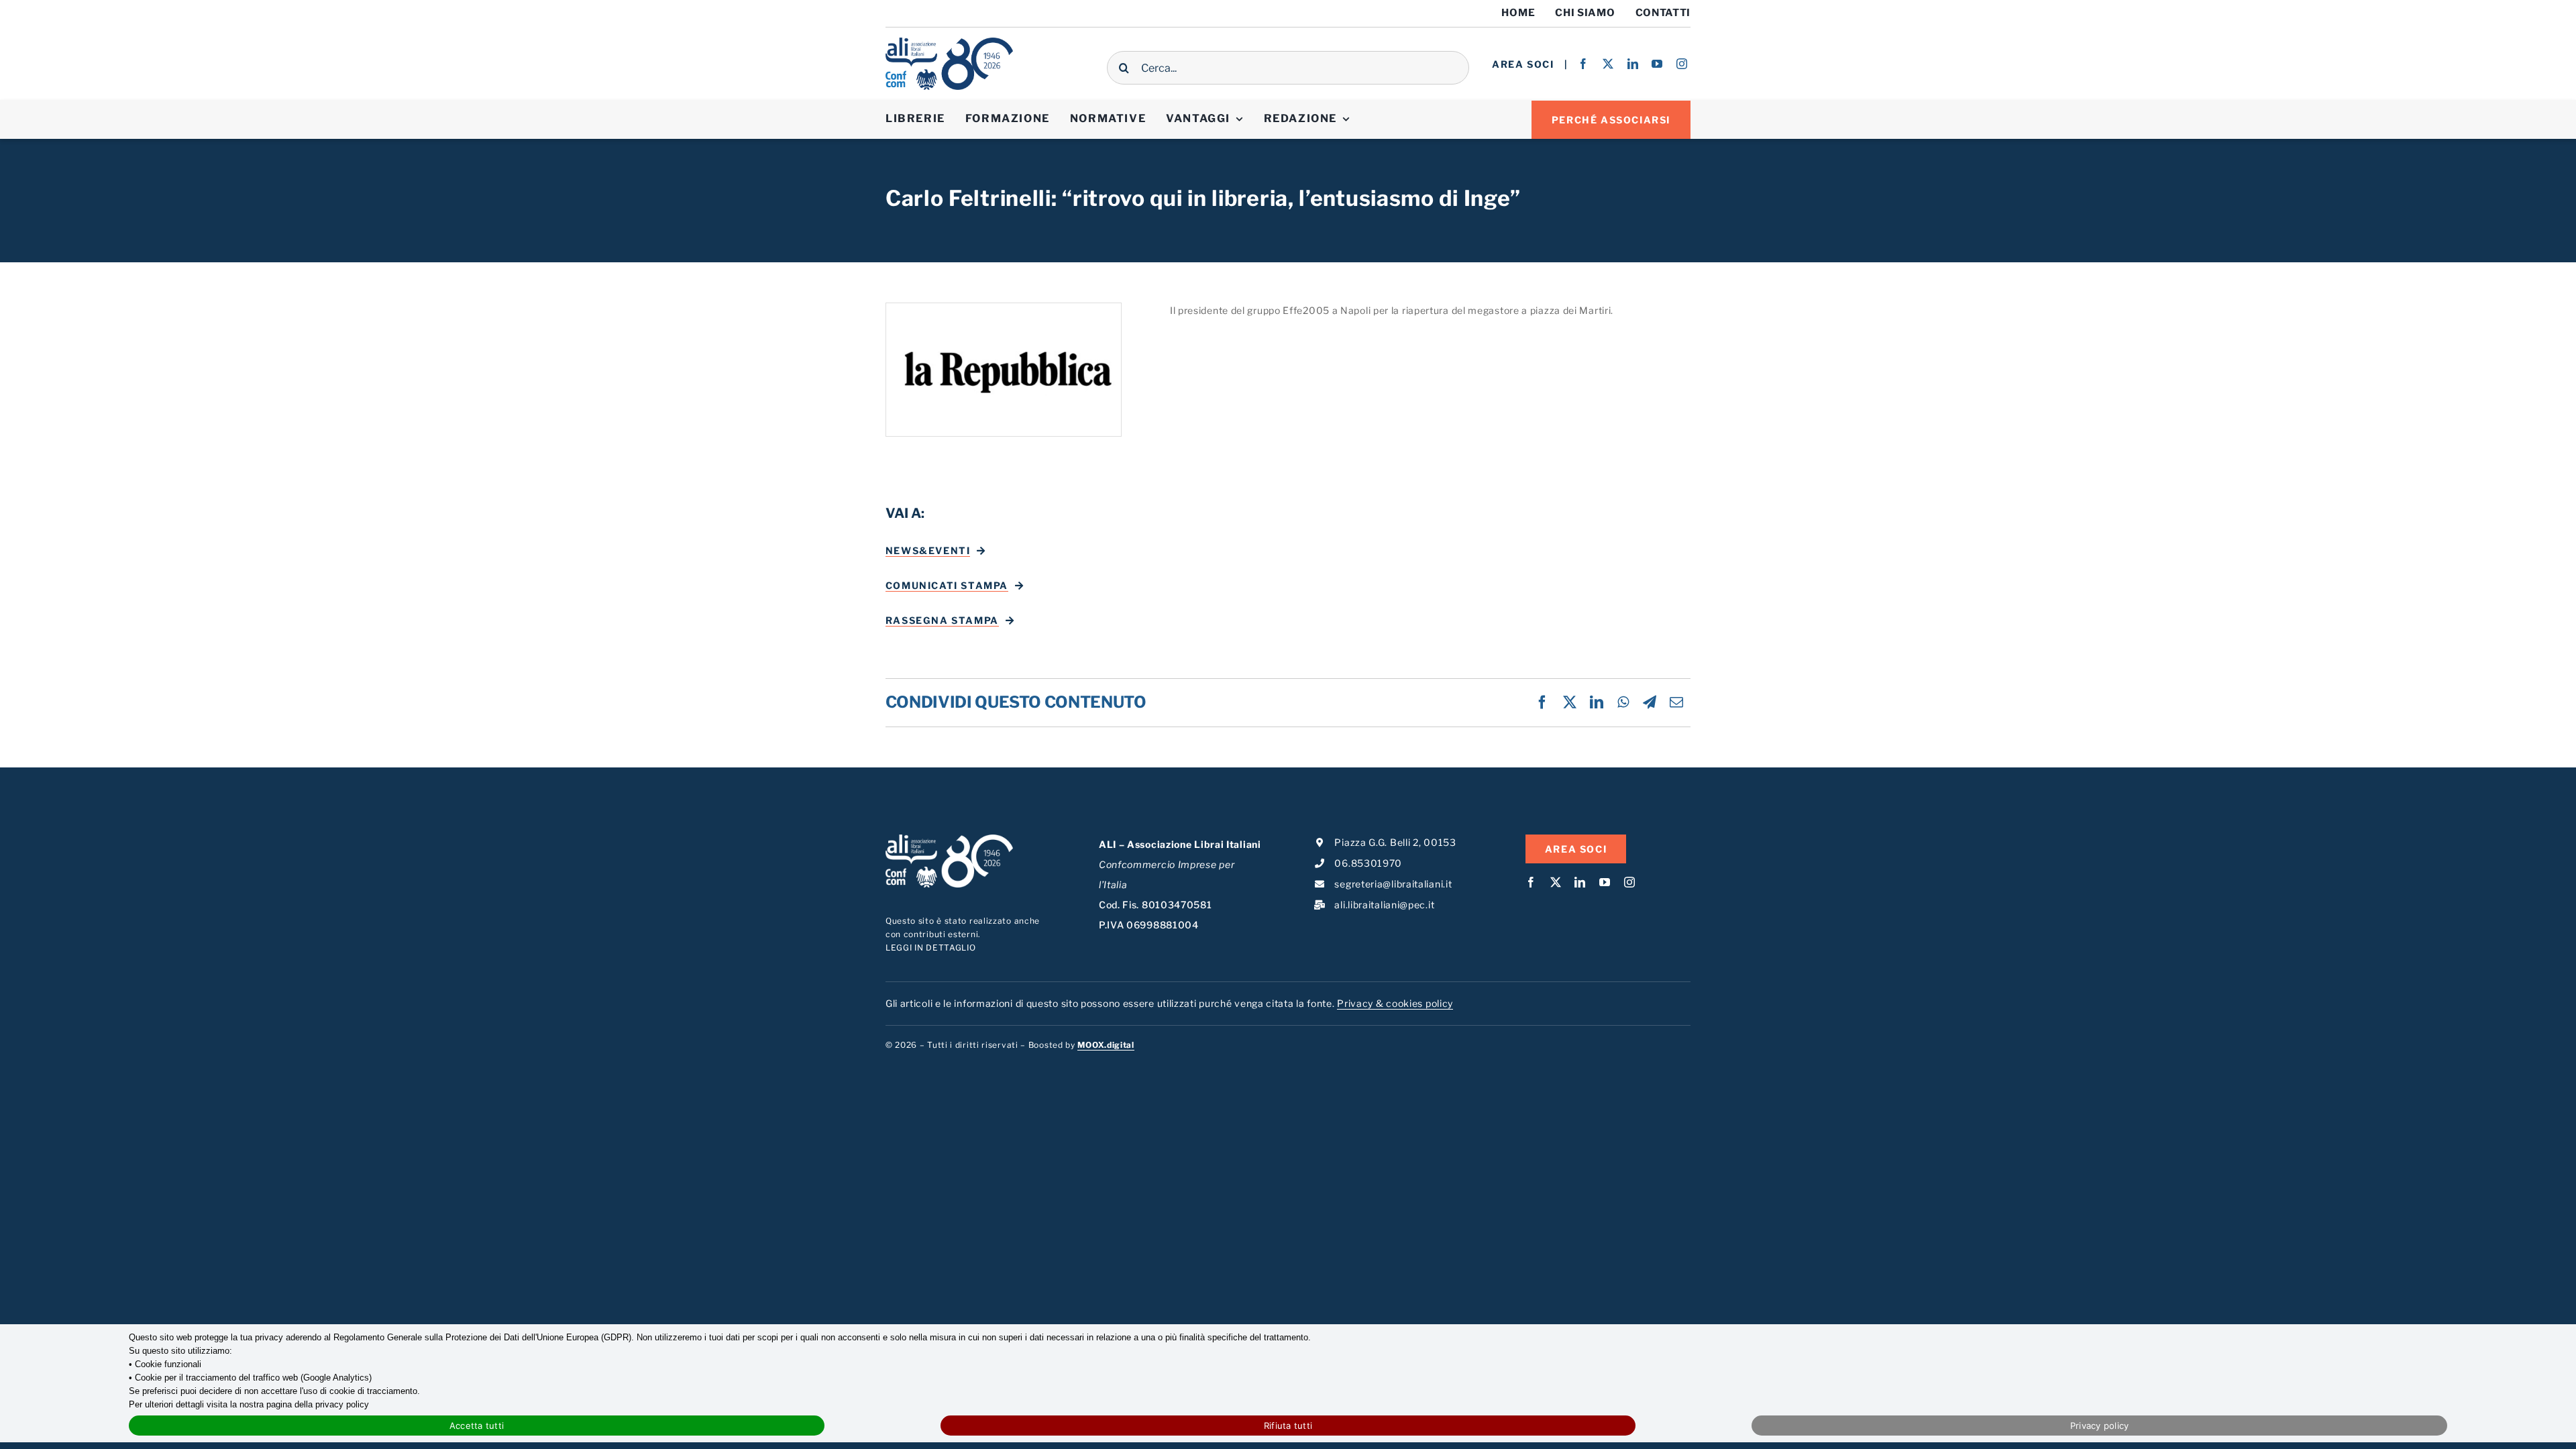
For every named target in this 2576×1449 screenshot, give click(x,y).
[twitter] (1608, 64)
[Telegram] (1650, 702)
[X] (1570, 702)
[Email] (1677, 702)
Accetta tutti (477, 1426)
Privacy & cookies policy (1395, 1003)
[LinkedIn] (1597, 702)
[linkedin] (1633, 64)
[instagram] (1682, 64)
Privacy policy (2100, 1426)
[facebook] (1584, 64)
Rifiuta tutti (1288, 1426)
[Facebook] (1543, 702)
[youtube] (1657, 64)
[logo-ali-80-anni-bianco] (949, 839)
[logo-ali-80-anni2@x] (949, 42)
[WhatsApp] (1623, 702)
